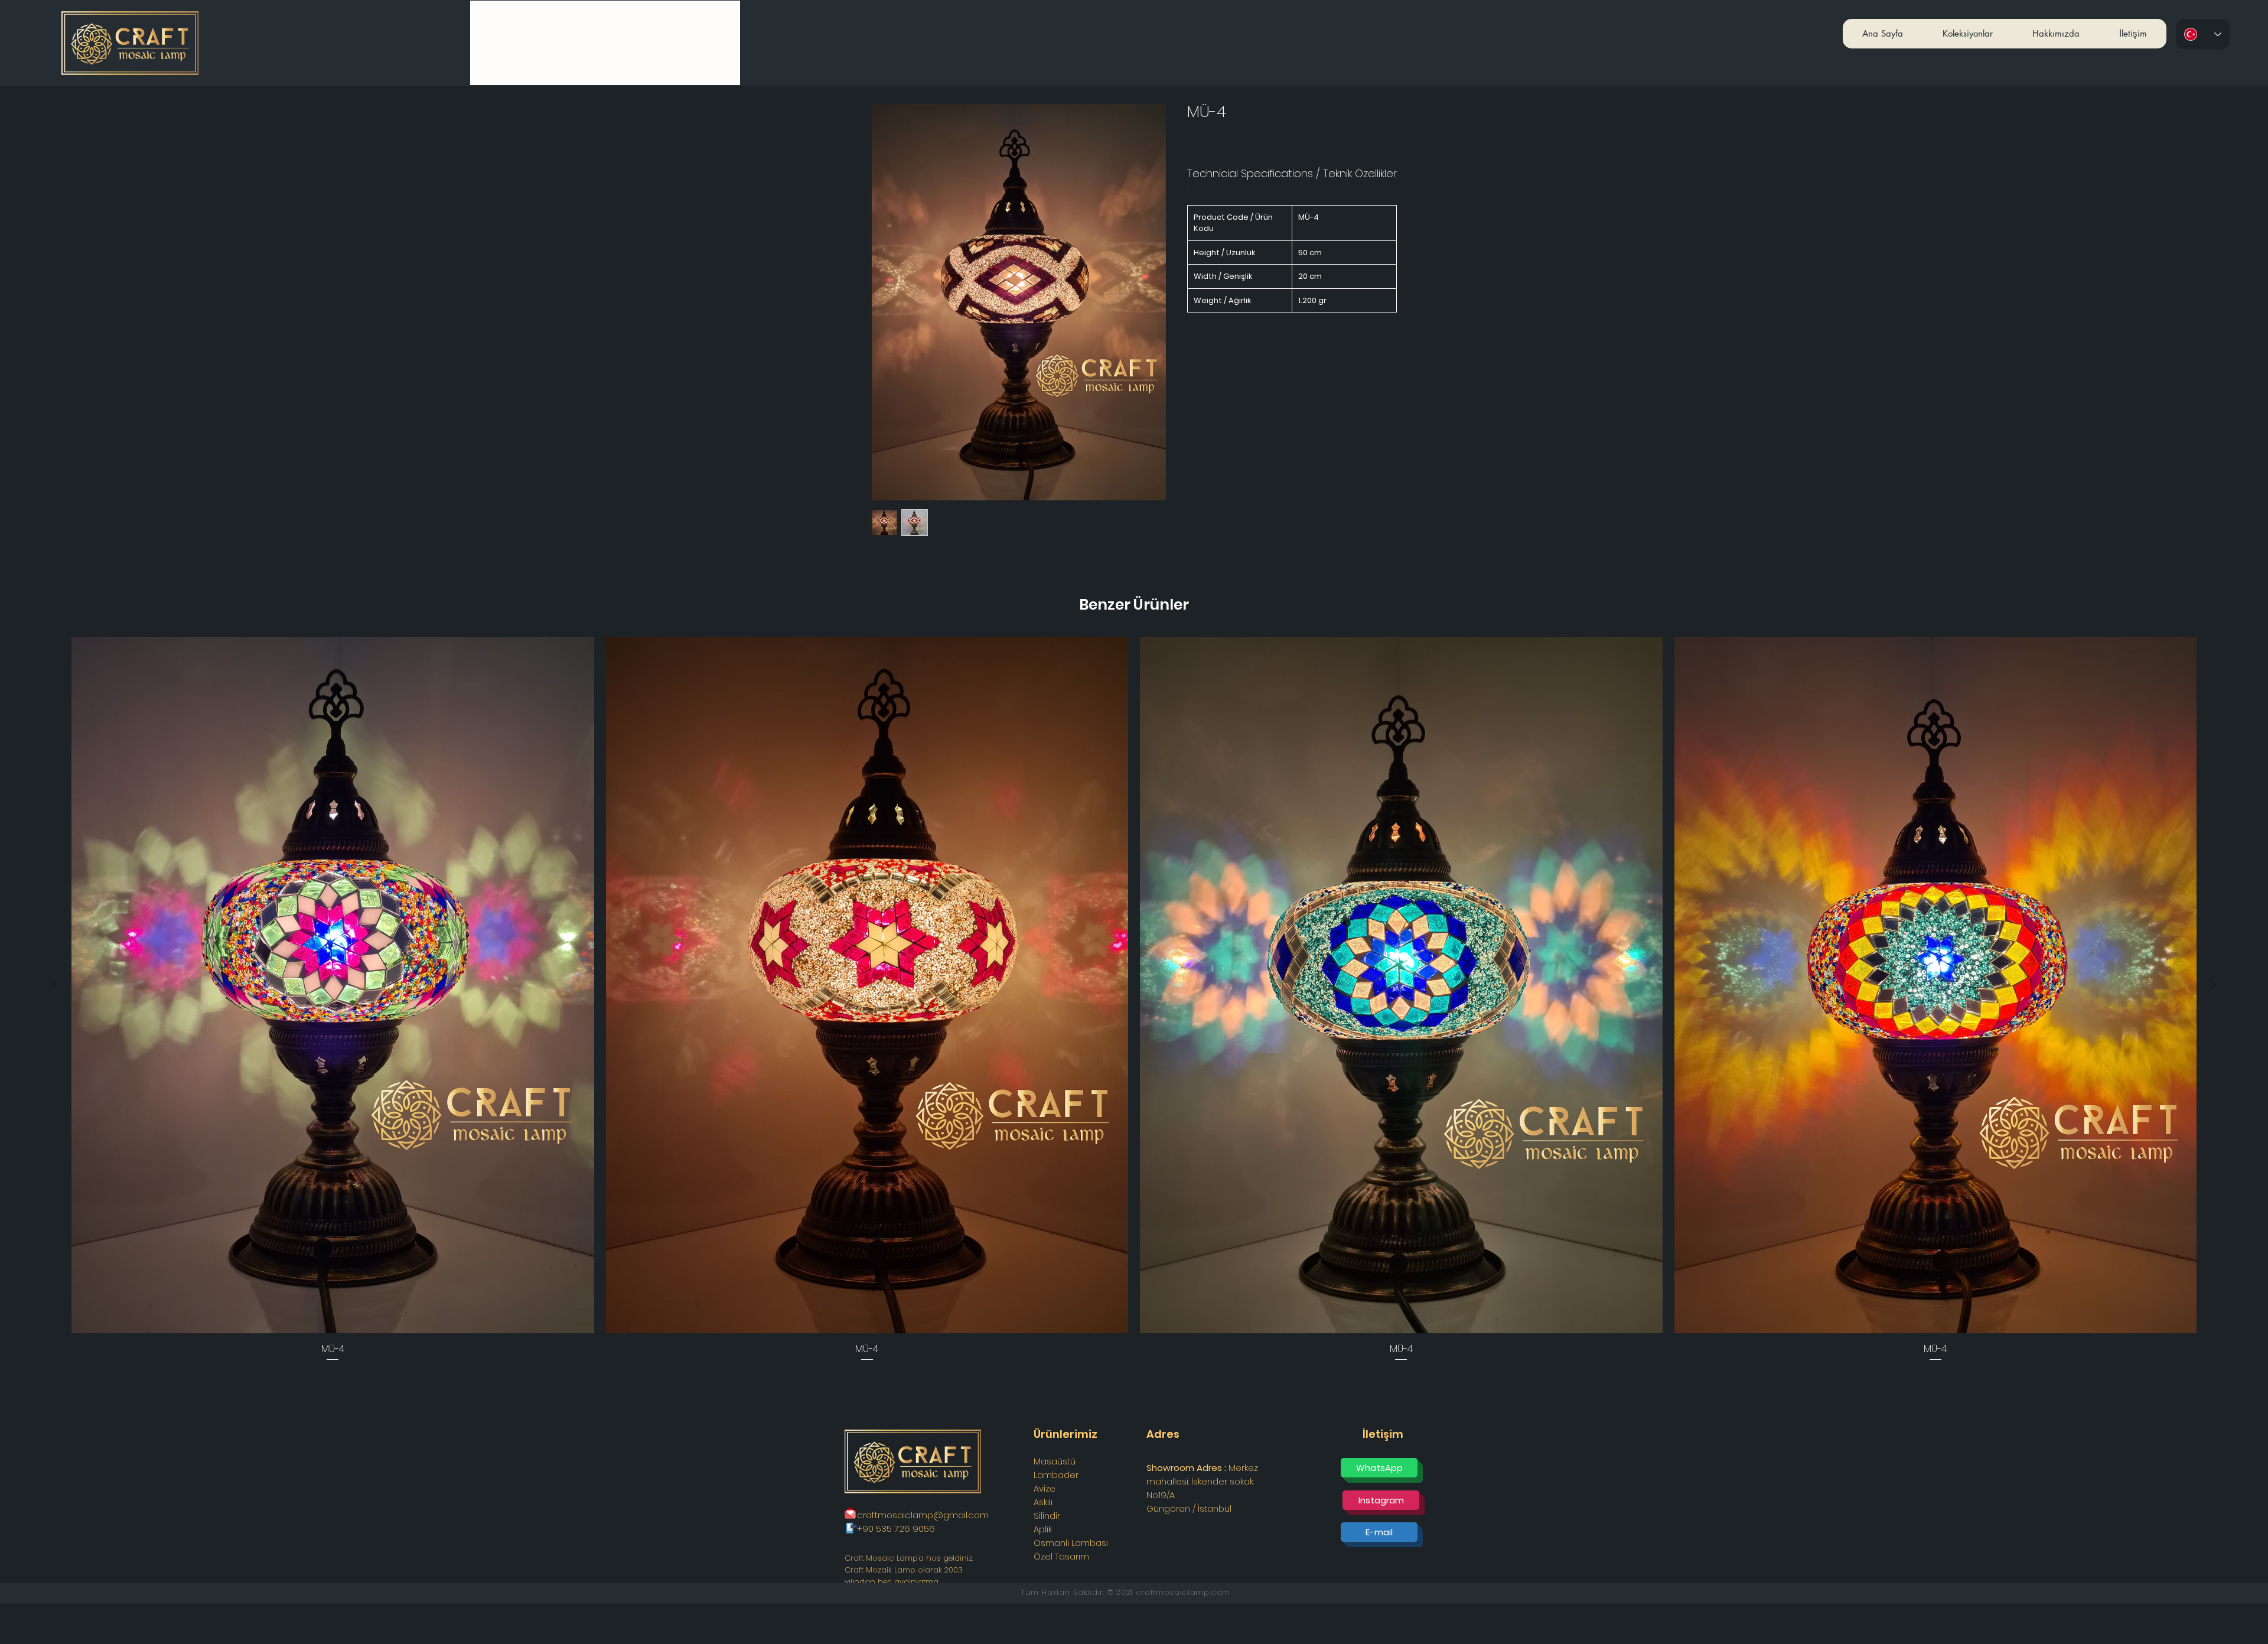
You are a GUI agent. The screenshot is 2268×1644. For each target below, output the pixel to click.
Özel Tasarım (1061, 1556)
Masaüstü (1055, 1461)
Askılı (1043, 1502)
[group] (1134, 1000)
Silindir (1047, 1516)
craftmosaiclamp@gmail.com (923, 1515)
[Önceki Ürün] (54, 984)
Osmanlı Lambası (1071, 1543)
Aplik (1043, 1529)
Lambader (1056, 1475)
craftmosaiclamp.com (1183, 1592)
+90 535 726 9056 (896, 1529)
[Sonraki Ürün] (2214, 984)
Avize (1045, 1488)
